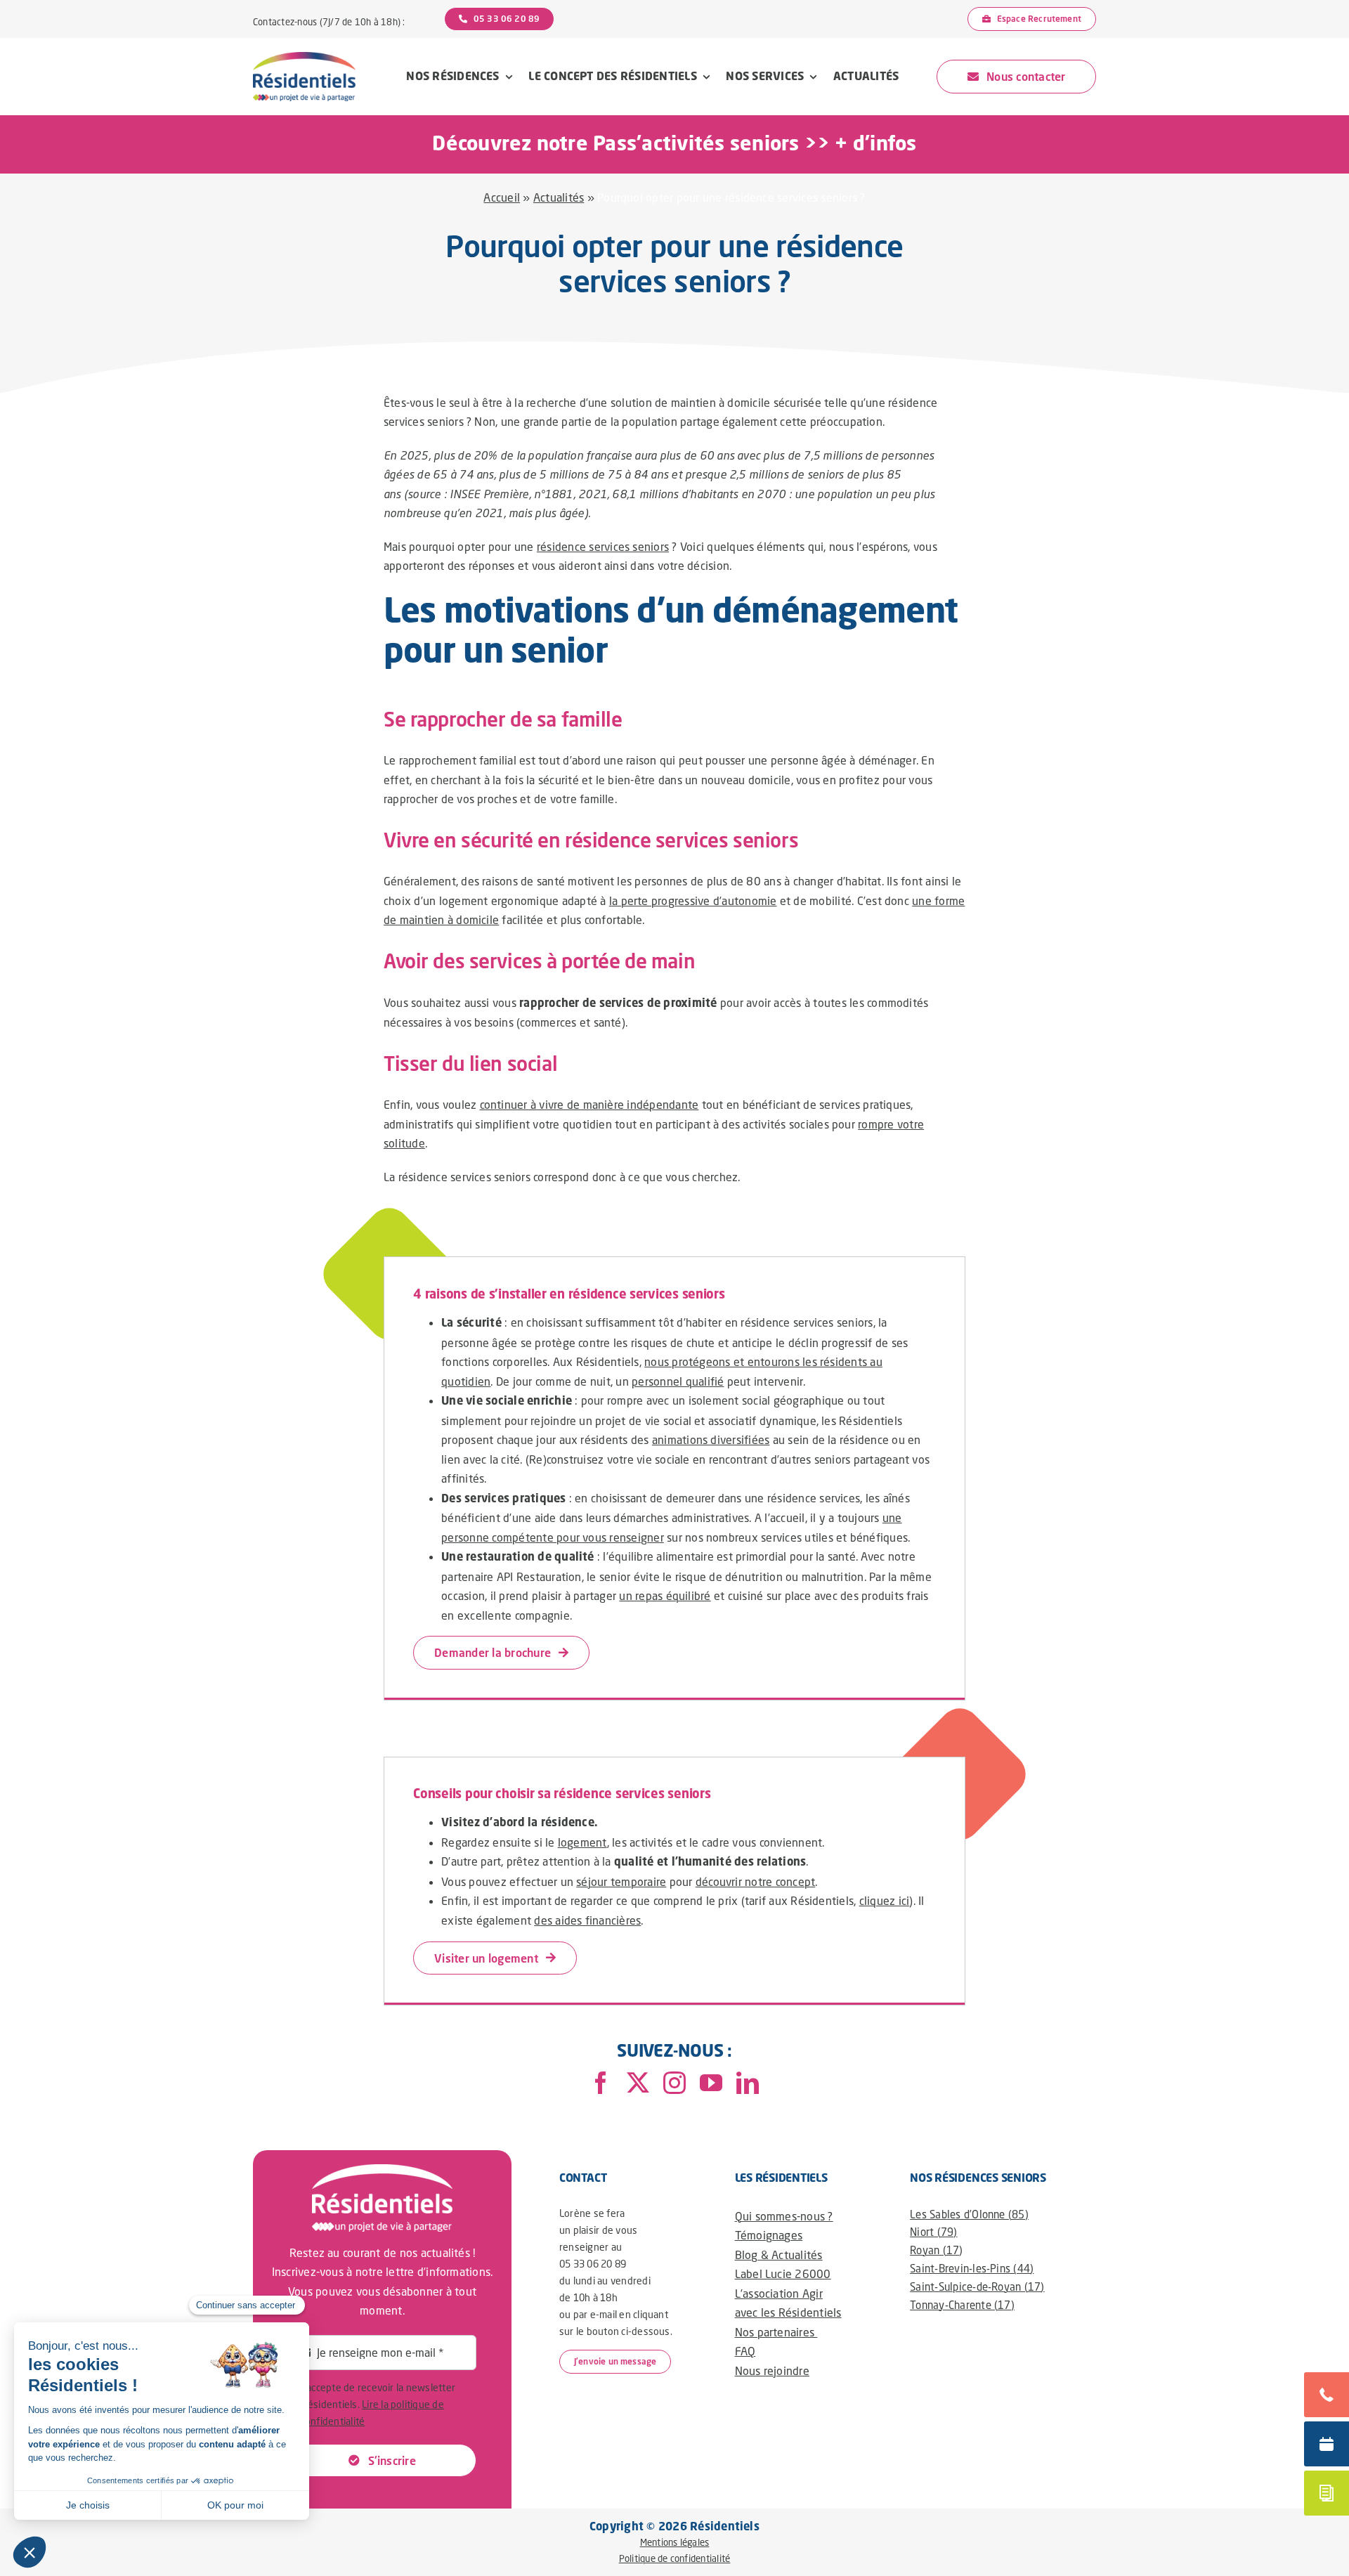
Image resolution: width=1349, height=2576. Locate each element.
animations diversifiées (711, 1439)
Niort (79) (933, 2232)
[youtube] (711, 2083)
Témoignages (769, 2235)
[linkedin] (748, 2083)
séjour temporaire (621, 1881)
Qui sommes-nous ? (784, 2216)
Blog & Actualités (779, 2255)
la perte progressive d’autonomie (693, 900)
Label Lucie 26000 (783, 2273)
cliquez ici (885, 1900)
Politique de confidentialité (675, 2558)
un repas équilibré (665, 1595)
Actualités (559, 197)
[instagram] (674, 2083)
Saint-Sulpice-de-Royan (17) (977, 2286)
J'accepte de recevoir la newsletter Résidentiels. (378, 2404)
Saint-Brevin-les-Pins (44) (972, 2268)
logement (582, 1842)
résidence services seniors (603, 546)
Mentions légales (675, 2542)
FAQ (745, 2351)
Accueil (502, 197)
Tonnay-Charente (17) (962, 2305)
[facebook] (601, 2083)
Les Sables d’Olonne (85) (969, 2214)
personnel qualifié (678, 1381)
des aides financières (587, 1920)
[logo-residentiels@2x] (304, 57)
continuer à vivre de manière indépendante (589, 1104)
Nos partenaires (776, 2332)
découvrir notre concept (756, 1881)
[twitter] (638, 2083)
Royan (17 (934, 2250)
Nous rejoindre (772, 2370)
